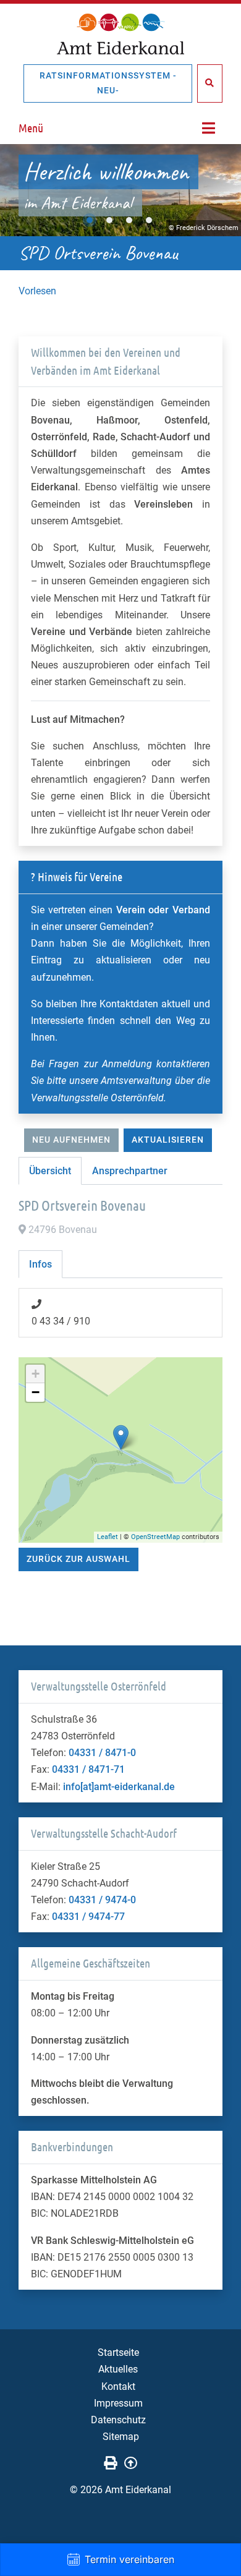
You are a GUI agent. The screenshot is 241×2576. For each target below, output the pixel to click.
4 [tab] (149, 220)
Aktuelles (118, 2369)
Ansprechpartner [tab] (130, 1171)
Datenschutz (118, 2420)
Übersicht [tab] (50, 1171)
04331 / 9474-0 (102, 1900)
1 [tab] (90, 220)
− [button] (36, 1392)
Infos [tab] (40, 1264)
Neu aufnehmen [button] (71, 1140)
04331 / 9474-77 (88, 1917)
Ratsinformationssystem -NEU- (108, 83)
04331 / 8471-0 (102, 1753)
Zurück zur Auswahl (78, 1559)
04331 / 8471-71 (88, 1769)
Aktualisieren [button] (168, 1140)
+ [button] (36, 1374)
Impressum (118, 2403)
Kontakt (118, 2386)
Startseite (118, 2352)
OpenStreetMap (155, 1537)
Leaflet (108, 1537)
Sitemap (121, 2437)
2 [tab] (109, 220)
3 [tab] (129, 220)
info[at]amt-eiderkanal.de (119, 1787)
